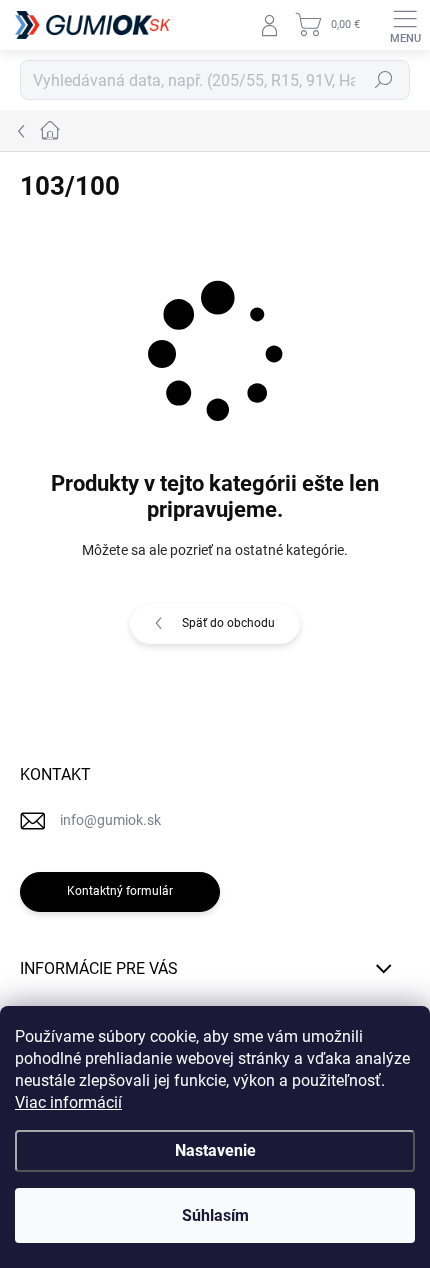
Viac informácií (68, 1102)
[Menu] (405, 25)
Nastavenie (215, 1150)
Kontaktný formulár (120, 891)
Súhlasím (215, 1215)
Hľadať (384, 80)
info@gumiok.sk (110, 820)
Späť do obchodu (228, 623)
